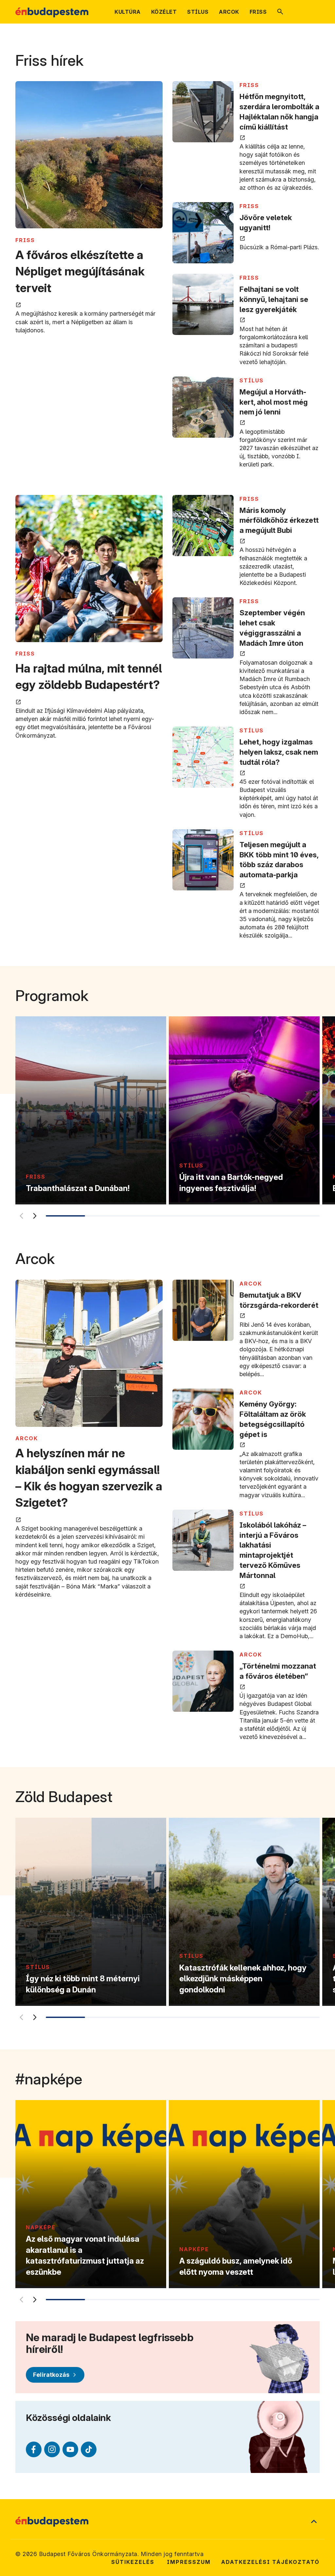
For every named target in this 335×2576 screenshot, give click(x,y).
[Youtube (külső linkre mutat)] (70, 2449)
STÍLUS (252, 380)
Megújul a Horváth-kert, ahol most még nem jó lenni (274, 402)
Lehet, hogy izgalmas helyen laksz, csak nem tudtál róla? (279, 752)
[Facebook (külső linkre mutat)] (34, 2449)
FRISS (25, 240)
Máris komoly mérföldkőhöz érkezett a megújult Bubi (279, 520)
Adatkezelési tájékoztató (270, 2562)
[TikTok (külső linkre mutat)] (89, 2449)
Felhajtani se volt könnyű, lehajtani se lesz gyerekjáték (274, 299)
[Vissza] (21, 1216)
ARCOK (27, 1438)
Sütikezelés (133, 2562)
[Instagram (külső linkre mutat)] (52, 2449)
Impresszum (189, 2562)
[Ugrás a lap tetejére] (314, 2522)
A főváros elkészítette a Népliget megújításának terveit (80, 271)
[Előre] (35, 1216)
